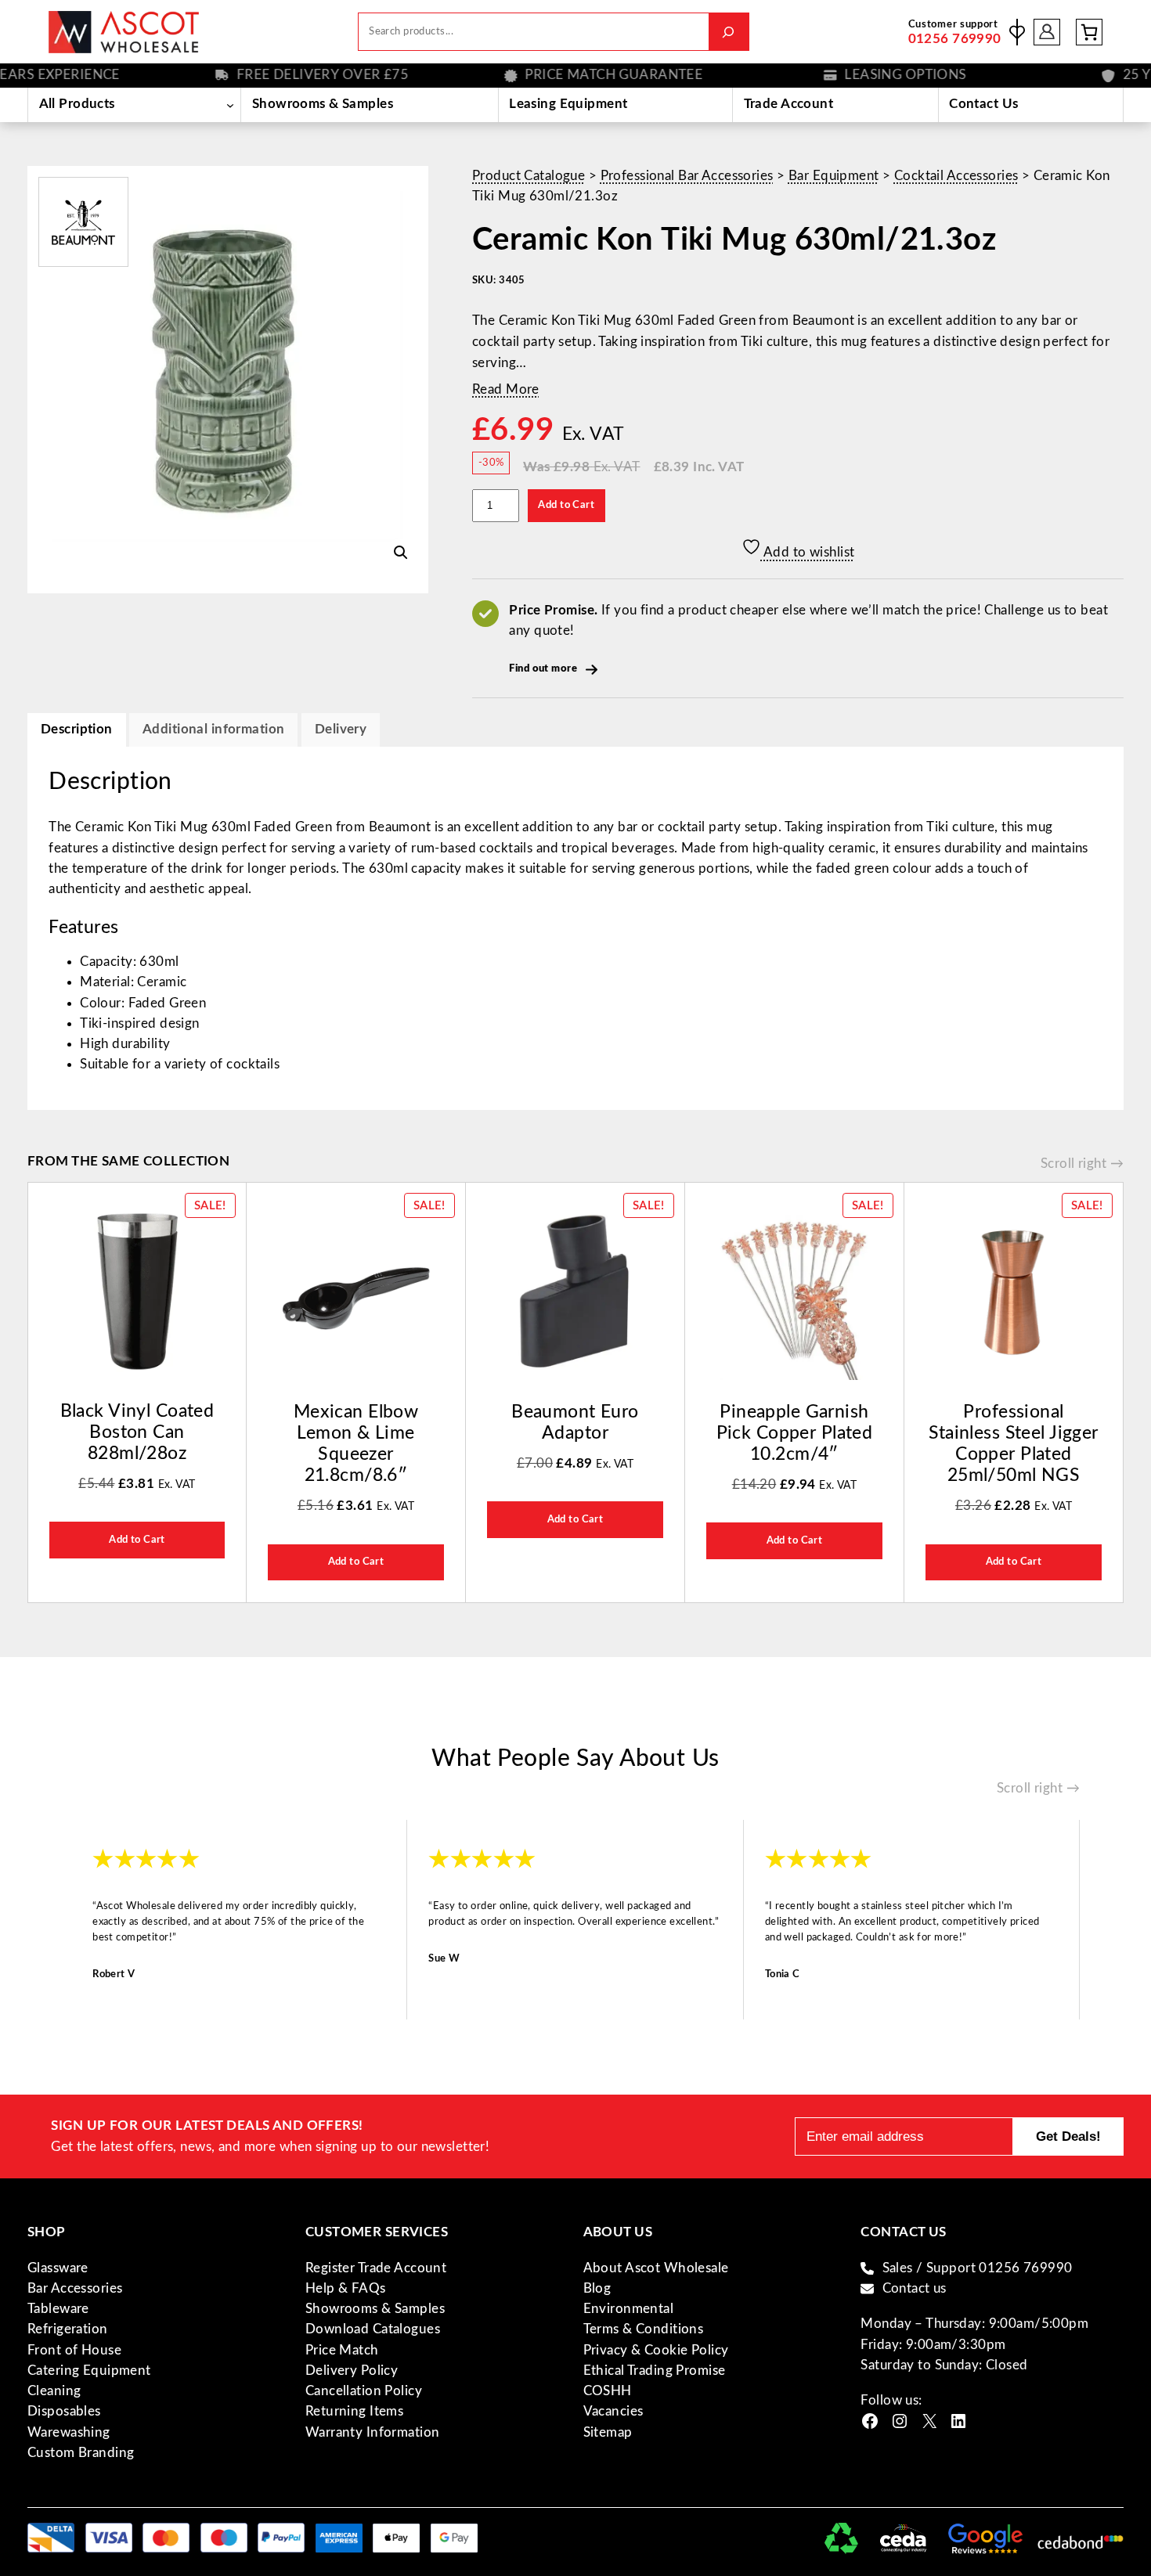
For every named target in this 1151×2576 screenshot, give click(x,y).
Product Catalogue (529, 176)
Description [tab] (77, 729)
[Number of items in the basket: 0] (1089, 32)
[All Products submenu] (230, 105)
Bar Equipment (834, 176)
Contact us (915, 2288)
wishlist (1017, 32)
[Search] (729, 32)
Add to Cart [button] (137, 1540)
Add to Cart (566, 505)
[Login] (1047, 32)
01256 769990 (955, 39)
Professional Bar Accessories (687, 176)
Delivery (341, 729)
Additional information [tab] (213, 729)
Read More (506, 389)
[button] (401, 553)
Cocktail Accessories (956, 176)
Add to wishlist (808, 552)
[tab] (341, 730)
